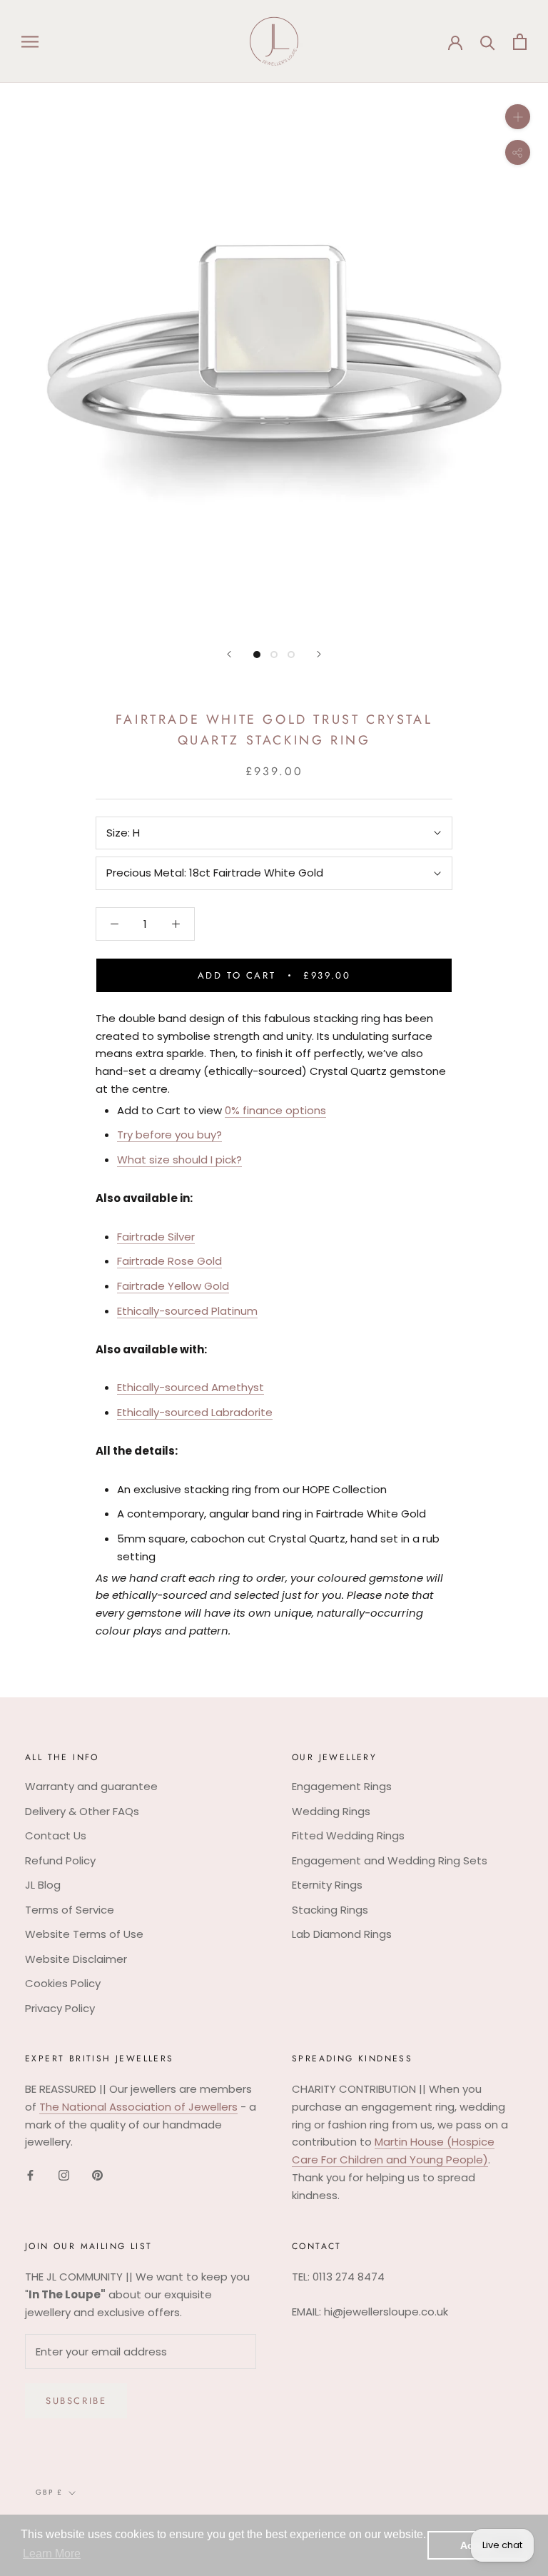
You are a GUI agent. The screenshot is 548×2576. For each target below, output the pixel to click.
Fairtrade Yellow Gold (173, 1286)
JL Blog (43, 1885)
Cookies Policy (63, 1983)
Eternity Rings (327, 1885)
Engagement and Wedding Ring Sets (390, 1860)
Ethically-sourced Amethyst (191, 1387)
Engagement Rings (342, 1786)
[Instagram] (64, 2175)
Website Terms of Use (84, 1934)
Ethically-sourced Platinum (187, 1311)
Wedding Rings (331, 1811)
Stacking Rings (330, 1910)
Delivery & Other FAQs (82, 1811)
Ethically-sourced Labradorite (195, 1412)
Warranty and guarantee (91, 1786)
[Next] (319, 654)
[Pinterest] (97, 2175)
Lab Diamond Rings (342, 1934)
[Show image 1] (257, 655)
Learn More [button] (52, 2554)
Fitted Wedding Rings (348, 1835)
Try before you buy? (169, 1135)
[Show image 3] (291, 655)
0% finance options (275, 1110)
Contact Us (56, 1835)
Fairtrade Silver (156, 1237)
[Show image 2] (274, 655)
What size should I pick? (179, 1160)
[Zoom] (518, 117)
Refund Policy (60, 1860)
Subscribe (76, 2401)
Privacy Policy (60, 2008)
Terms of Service (70, 1910)
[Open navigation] (30, 41)
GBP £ (49, 2492)
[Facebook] (30, 2175)
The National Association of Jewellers (138, 2107)
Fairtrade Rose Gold (169, 1261)
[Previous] (229, 654)
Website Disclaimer (76, 1959)
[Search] (488, 42)
